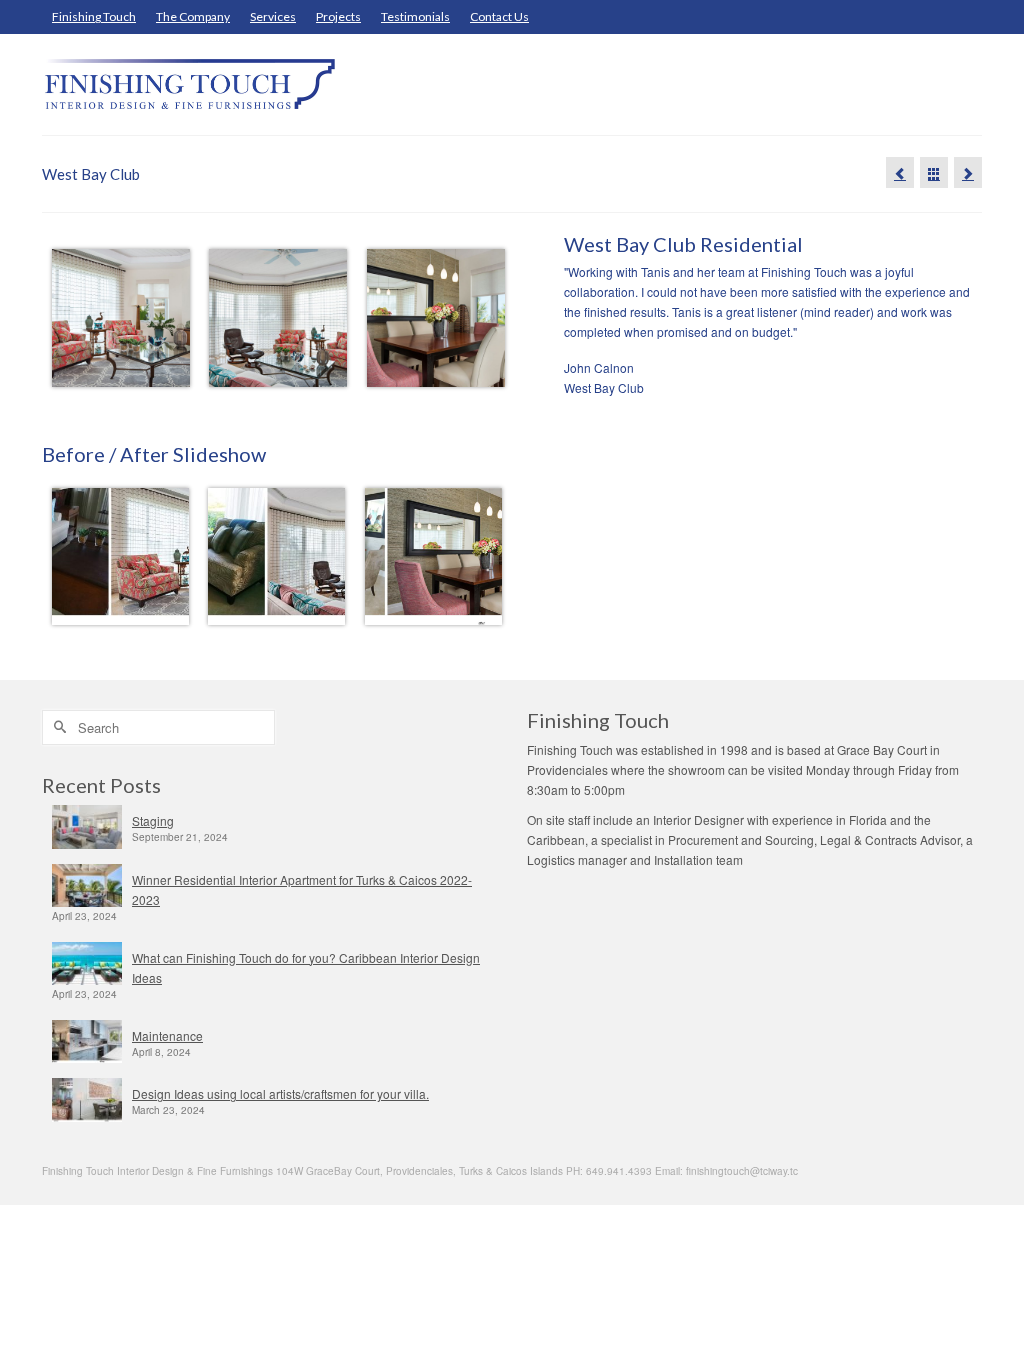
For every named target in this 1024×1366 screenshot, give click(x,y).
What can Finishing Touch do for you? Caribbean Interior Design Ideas (306, 967)
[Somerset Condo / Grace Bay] (968, 172)
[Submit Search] (57, 727)
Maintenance (167, 1035)
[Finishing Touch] (188, 84)
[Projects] (934, 172)
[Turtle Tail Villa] (900, 172)
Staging (153, 820)
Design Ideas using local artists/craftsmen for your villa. (280, 1093)
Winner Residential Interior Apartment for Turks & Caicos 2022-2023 (302, 889)
